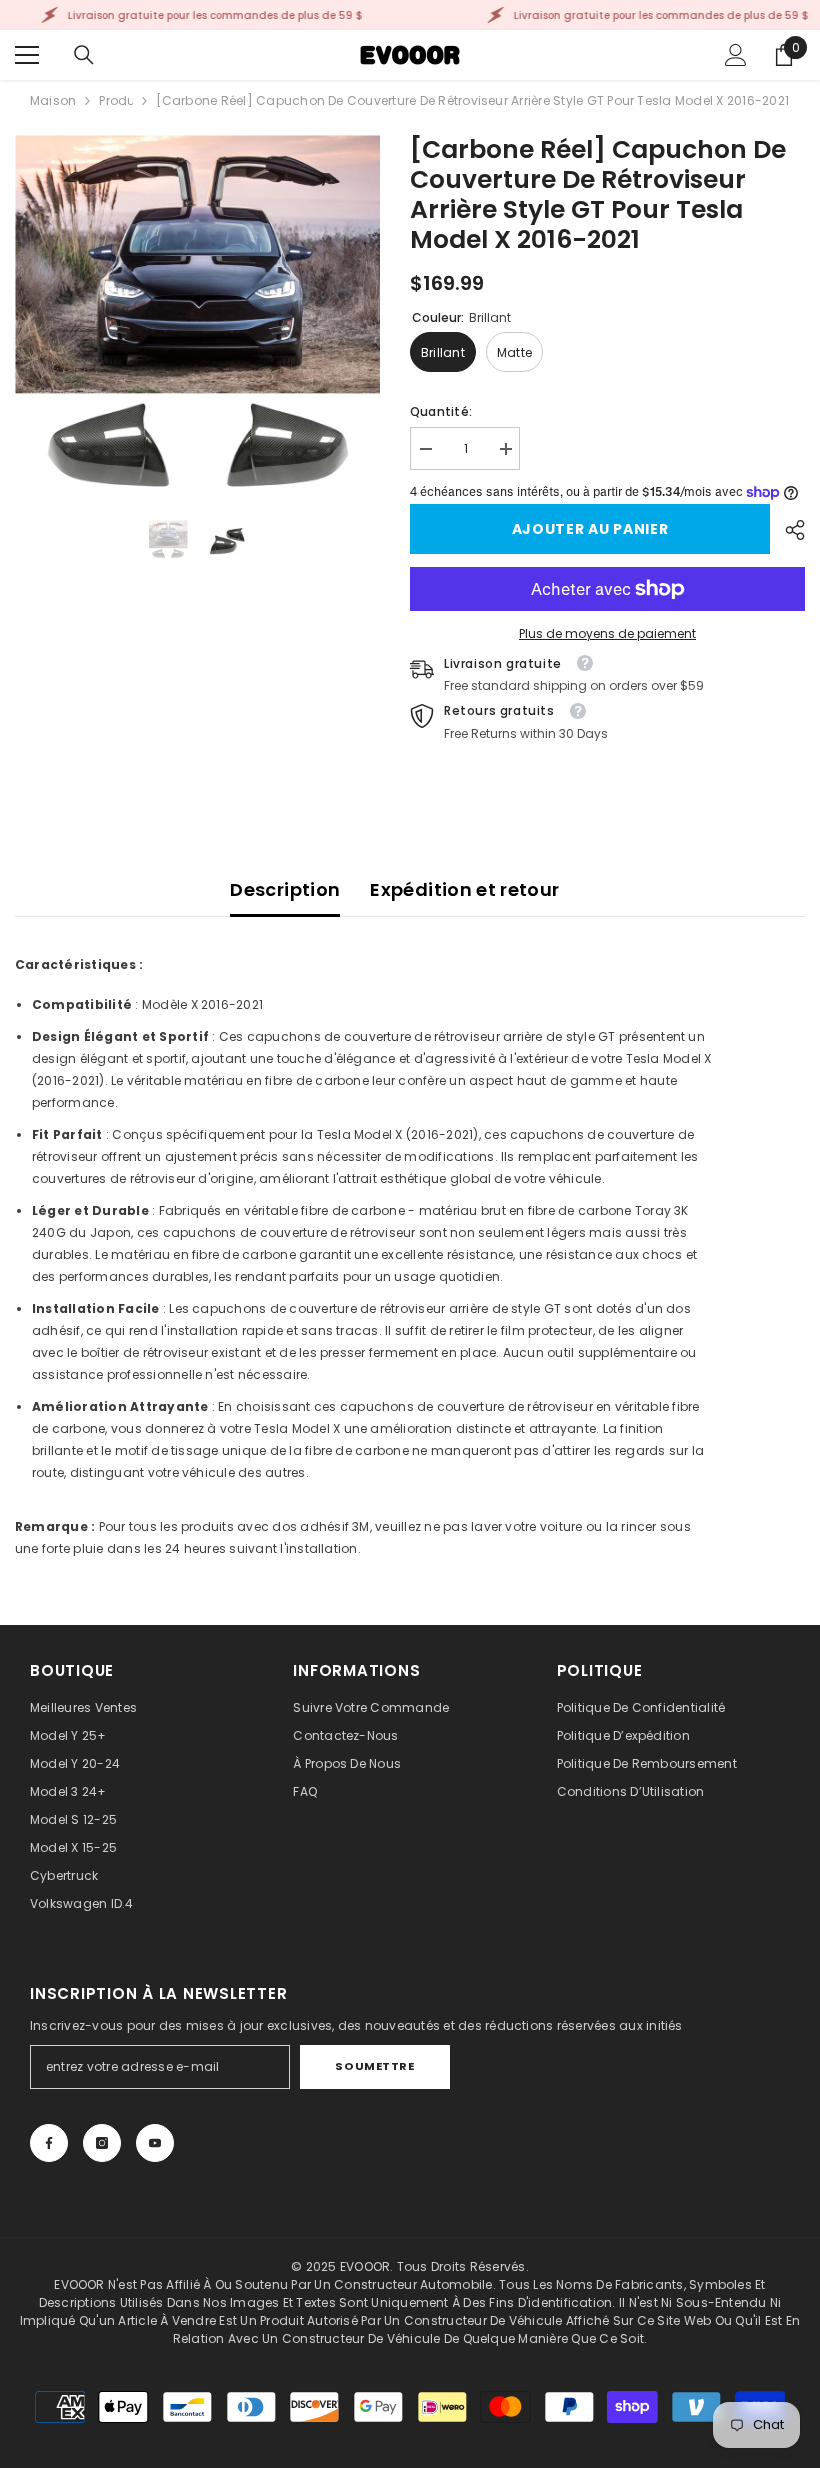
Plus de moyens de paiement (607, 633)
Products (116, 100)
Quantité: (441, 411)
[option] (197, 317)
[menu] (27, 55)
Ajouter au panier (590, 529)
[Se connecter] (736, 55)
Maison (53, 100)
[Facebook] (49, 2143)
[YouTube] (155, 2143)
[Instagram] (102, 2143)
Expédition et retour (464, 889)
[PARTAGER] (787, 530)
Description (285, 889)
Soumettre (374, 2066)
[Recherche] (84, 55)
